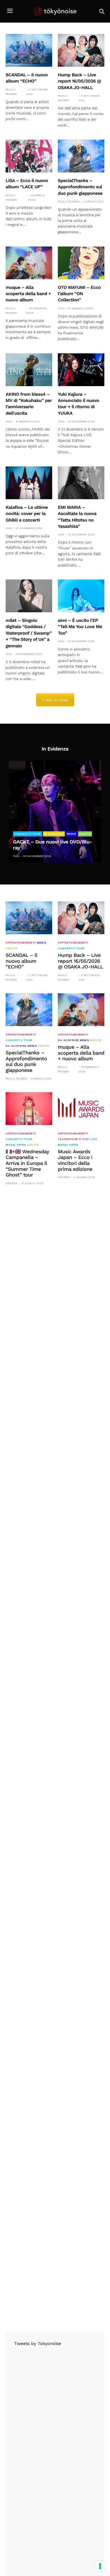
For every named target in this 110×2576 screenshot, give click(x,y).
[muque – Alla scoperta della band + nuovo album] (29, 263)
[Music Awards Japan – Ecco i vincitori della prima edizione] (81, 1109)
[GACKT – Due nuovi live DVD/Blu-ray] (55, 812)
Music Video (16, 1145)
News (71, 834)
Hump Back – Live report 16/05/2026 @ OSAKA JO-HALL (79, 81)
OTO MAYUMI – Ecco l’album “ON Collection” (79, 294)
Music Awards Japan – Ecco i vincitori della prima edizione (75, 1161)
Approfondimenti (21, 943)
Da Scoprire (16, 1046)
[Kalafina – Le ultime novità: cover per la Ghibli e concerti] (29, 483)
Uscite (85, 834)
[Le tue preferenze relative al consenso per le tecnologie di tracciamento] (100, 2566)
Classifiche (68, 1139)
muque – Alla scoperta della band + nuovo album (28, 294)
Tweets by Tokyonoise (38, 2344)
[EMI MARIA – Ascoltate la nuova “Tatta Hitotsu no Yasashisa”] (81, 483)
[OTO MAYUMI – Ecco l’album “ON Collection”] (81, 263)
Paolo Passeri (11, 92)
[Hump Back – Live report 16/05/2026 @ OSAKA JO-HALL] (81, 50)
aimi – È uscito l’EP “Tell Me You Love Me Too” (80, 627)
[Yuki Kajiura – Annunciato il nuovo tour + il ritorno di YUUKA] (81, 370)
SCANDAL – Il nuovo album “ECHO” (21, 961)
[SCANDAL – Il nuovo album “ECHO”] (29, 50)
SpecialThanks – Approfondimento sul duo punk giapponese (80, 187)
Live (94, 1139)
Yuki (61, 308)
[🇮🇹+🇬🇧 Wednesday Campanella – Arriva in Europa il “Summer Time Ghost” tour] (29, 1109)
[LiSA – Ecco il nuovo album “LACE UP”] (29, 156)
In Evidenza (54, 834)
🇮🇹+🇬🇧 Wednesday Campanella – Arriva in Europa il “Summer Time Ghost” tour (27, 1163)
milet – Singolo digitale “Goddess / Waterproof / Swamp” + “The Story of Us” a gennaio (29, 633)
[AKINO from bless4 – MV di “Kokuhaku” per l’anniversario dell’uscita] (29, 370)
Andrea (12, 1183)
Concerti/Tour (27, 834)
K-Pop (84, 1139)
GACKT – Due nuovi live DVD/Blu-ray (52, 845)
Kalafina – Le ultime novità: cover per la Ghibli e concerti (27, 514)
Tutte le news (55, 700)
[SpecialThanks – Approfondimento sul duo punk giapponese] (81, 156)
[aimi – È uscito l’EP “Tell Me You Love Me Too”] (81, 596)
